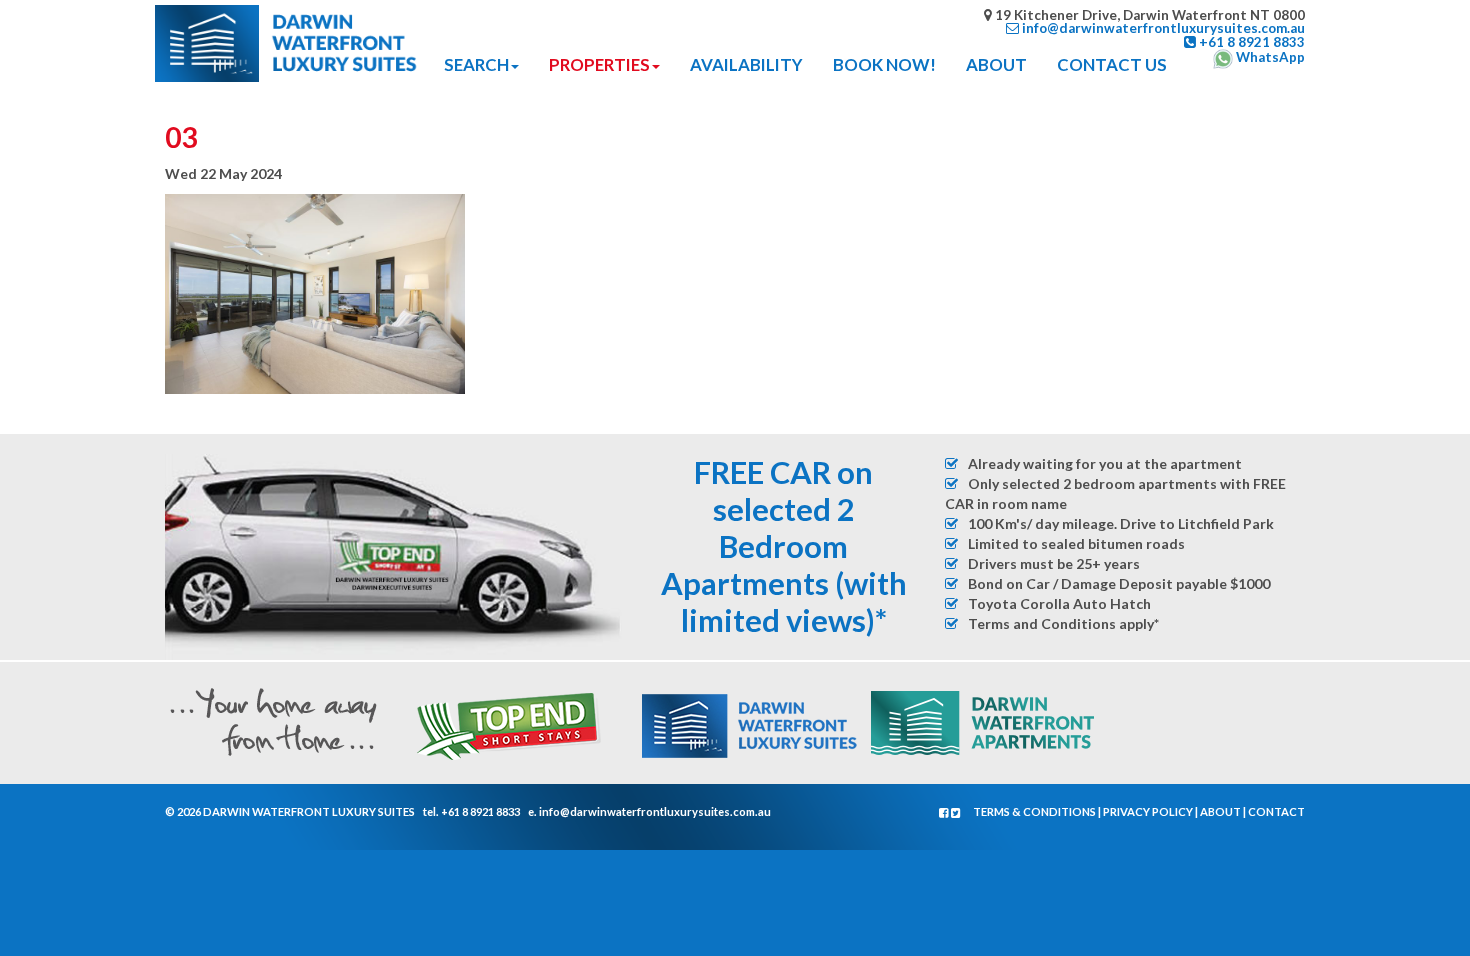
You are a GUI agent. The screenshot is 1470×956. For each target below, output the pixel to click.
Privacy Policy (1148, 811)
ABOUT (996, 64)
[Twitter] (956, 812)
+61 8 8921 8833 (480, 811)
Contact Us (1112, 64)
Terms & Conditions (1034, 811)
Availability (746, 64)
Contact (1276, 811)
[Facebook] (945, 812)
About (1220, 811)
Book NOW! (884, 64)
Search (476, 64)
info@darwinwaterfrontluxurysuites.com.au (655, 811)
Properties (599, 64)
